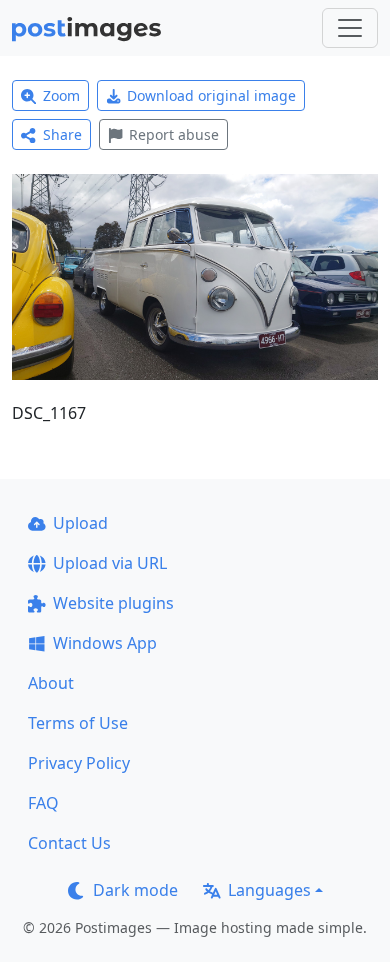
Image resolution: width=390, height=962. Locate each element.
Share (62, 134)
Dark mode (135, 890)
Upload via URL (110, 563)
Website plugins (113, 603)
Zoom (61, 95)
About (51, 683)
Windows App (105, 643)
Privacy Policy (79, 763)
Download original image (211, 95)
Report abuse (174, 134)
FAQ (43, 803)
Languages (269, 890)
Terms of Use (78, 723)
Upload (80, 523)
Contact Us (69, 843)
